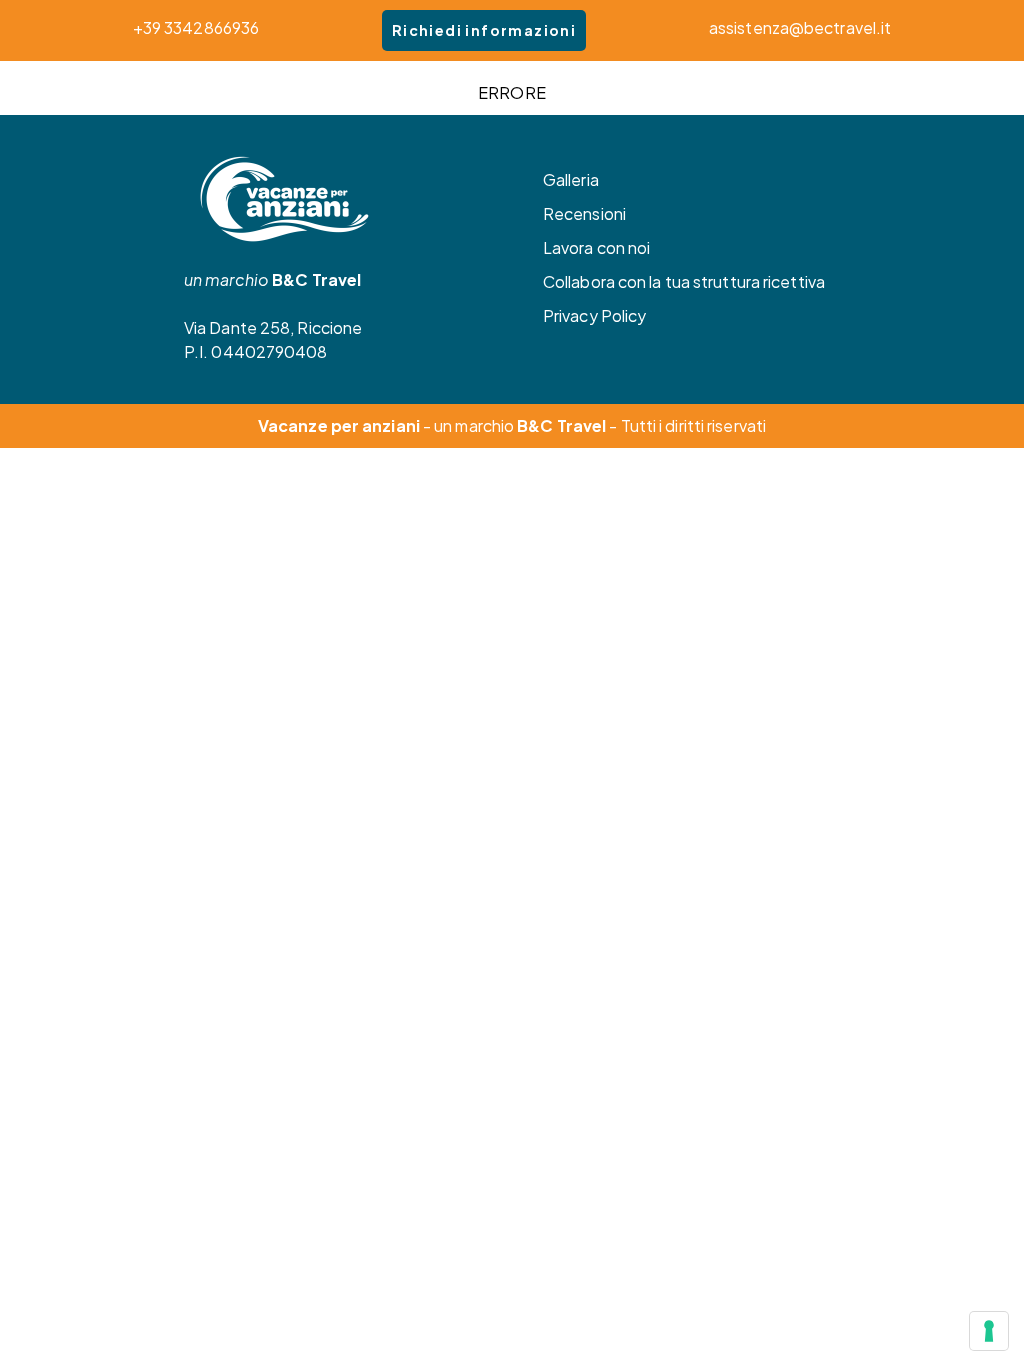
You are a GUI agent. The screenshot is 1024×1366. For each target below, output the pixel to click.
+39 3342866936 (196, 27)
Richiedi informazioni (484, 30)
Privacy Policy (594, 315)
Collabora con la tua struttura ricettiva (684, 281)
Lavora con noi (596, 247)
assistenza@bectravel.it (800, 27)
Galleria (571, 179)
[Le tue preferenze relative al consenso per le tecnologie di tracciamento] (989, 1331)
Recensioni (584, 213)
